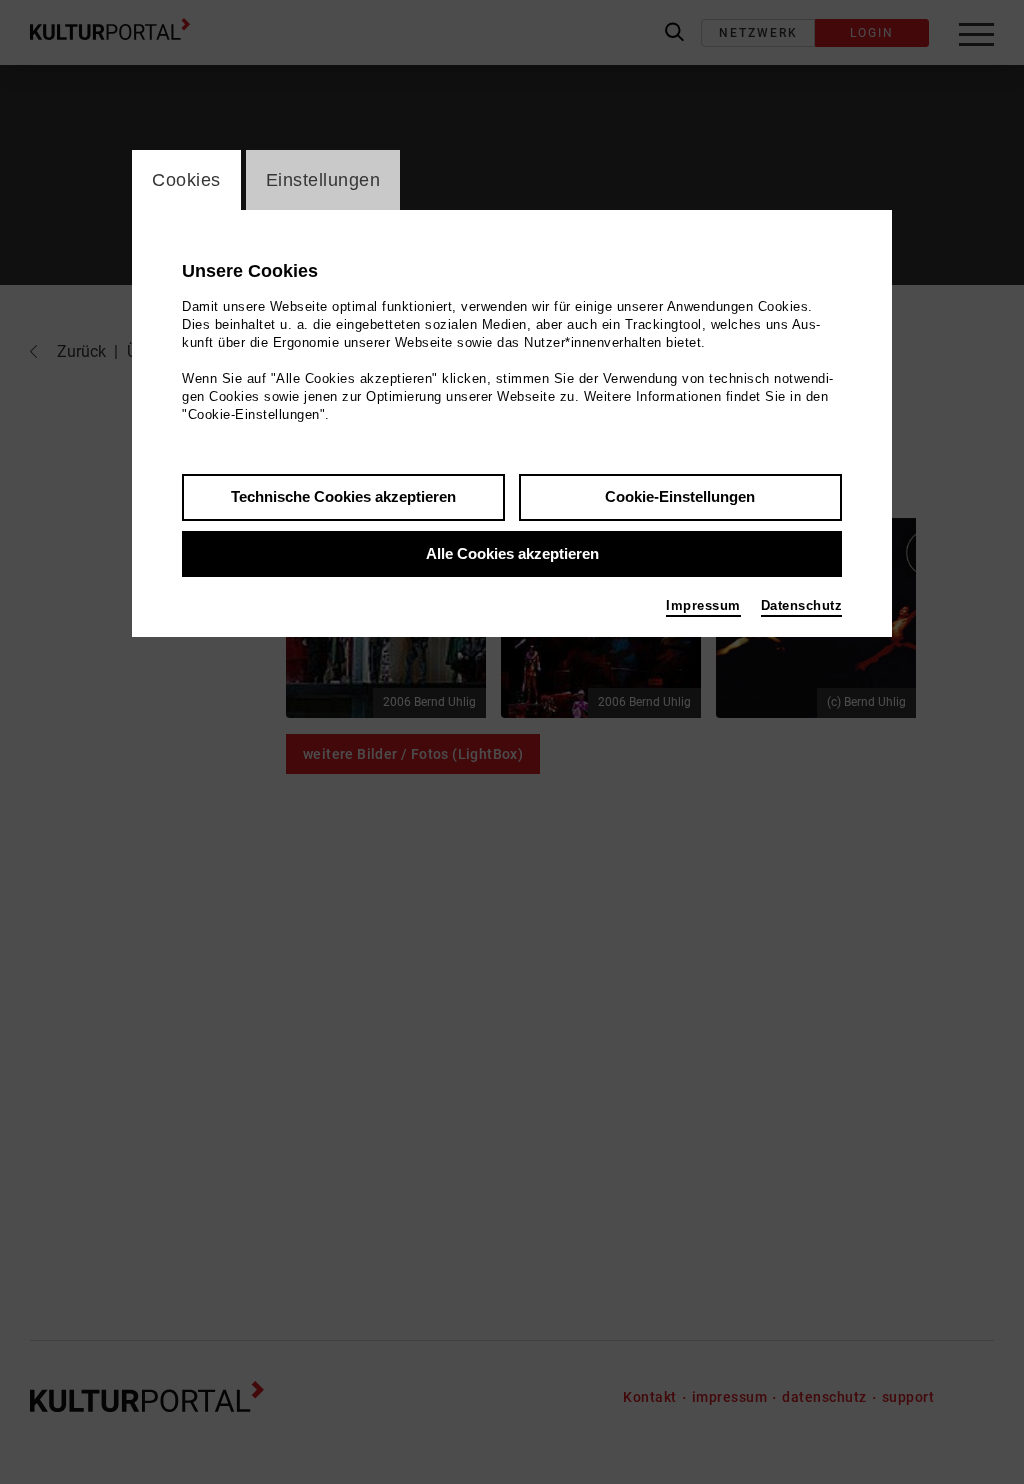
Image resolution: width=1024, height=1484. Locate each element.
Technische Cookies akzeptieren (343, 496)
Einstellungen (323, 180)
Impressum (703, 605)
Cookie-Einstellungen (680, 496)
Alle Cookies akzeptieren (512, 553)
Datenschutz (802, 605)
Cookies (186, 180)
